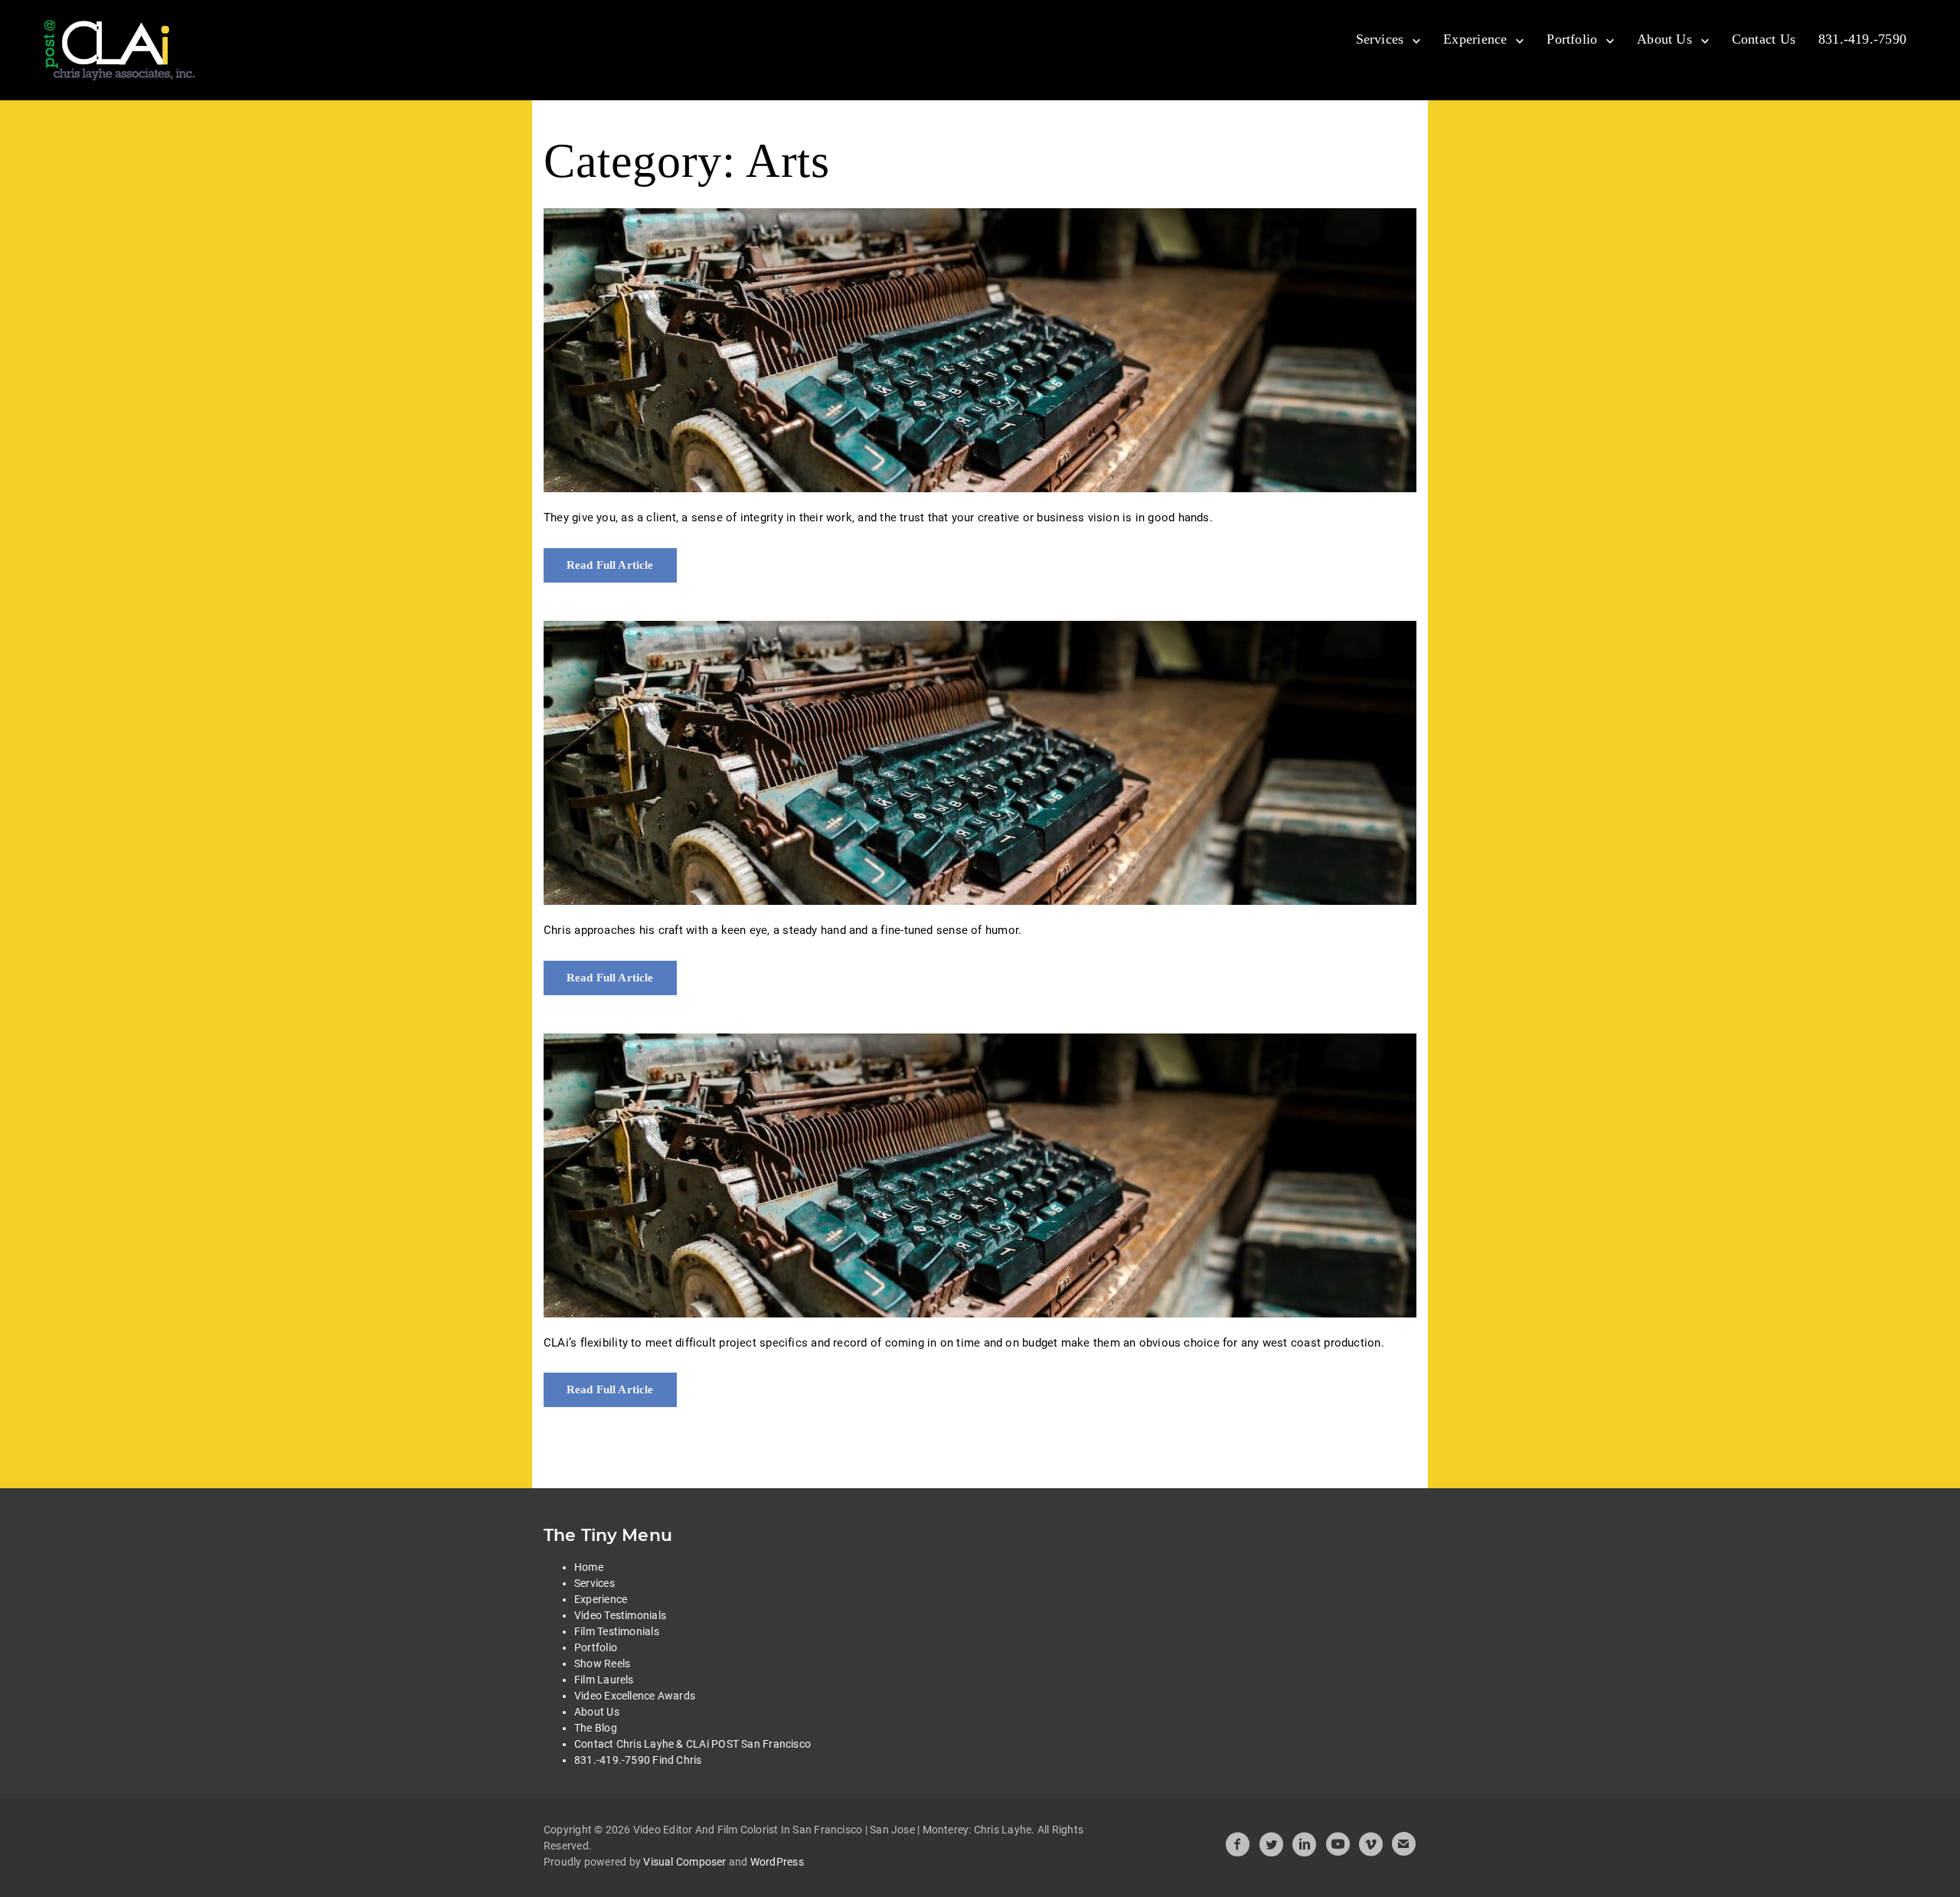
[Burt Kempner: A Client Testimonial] (980, 763)
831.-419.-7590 (1862, 39)
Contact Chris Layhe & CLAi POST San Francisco (693, 1744)
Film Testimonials (617, 1631)
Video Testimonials (620, 1615)
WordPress (777, 1862)
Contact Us (1764, 39)
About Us (1664, 39)
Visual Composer (684, 1862)
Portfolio (1572, 39)
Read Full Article (610, 565)
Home (589, 1567)
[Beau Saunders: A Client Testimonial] (980, 1175)
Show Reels (602, 1664)
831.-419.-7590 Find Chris (638, 1760)
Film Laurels (604, 1680)
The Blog (596, 1728)
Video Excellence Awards (635, 1696)
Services (1380, 39)
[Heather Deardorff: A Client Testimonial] (980, 350)
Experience (1475, 39)
